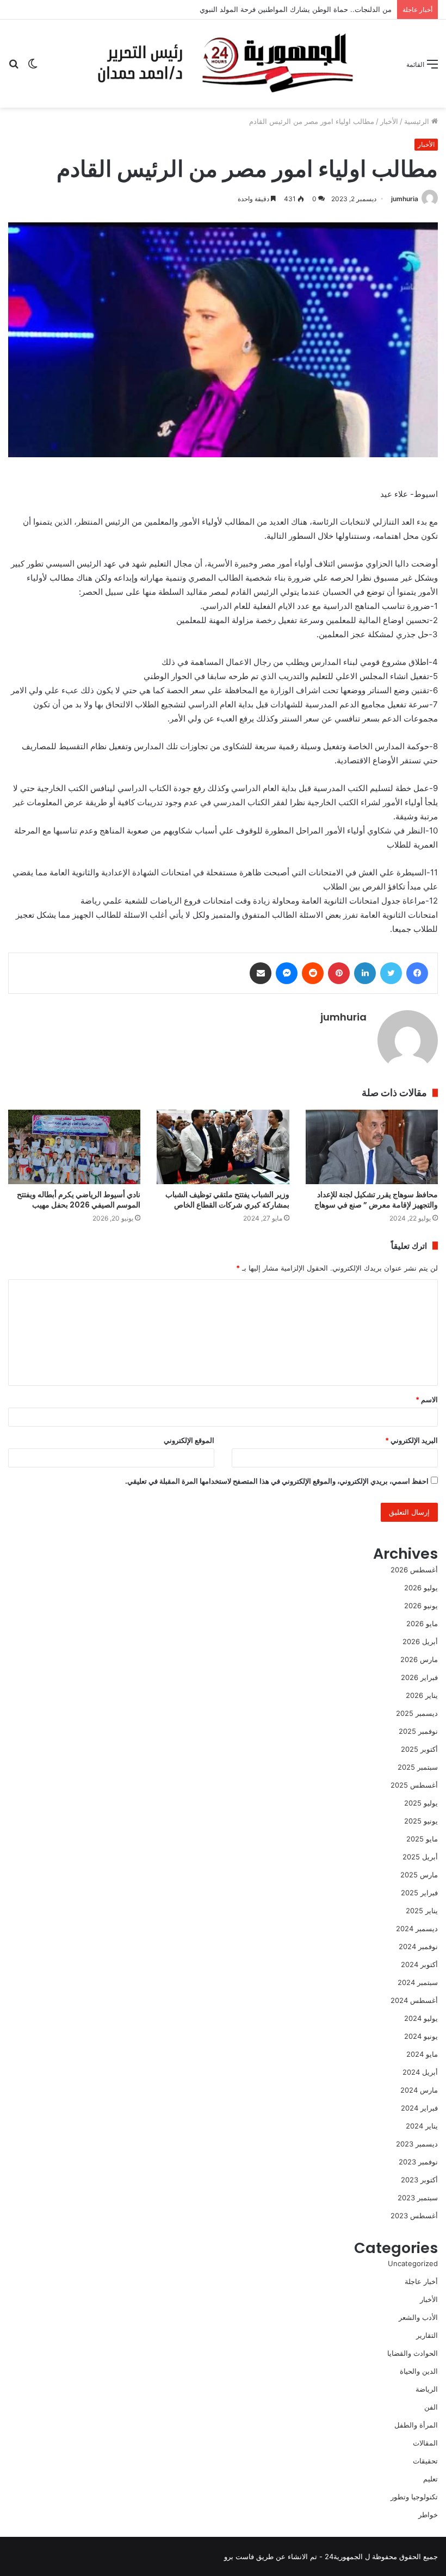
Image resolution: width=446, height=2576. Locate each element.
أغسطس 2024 (414, 2000)
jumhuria (405, 199)
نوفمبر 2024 (418, 1946)
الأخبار (389, 121)
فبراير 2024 (419, 2108)
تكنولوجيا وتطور (414, 2497)
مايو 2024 (422, 2054)
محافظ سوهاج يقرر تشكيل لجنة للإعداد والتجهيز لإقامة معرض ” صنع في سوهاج (376, 1200)
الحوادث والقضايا (413, 2353)
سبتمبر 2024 (418, 1982)
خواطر (428, 2515)
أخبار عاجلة (421, 2281)
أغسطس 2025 (414, 1785)
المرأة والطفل (416, 2425)
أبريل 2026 (420, 1641)
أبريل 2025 (420, 1857)
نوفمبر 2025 (418, 1731)
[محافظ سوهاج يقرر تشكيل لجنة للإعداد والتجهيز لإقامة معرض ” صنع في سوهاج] (372, 1147)
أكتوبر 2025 (419, 1749)
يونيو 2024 (421, 2036)
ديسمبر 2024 (417, 1928)
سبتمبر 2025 (418, 1767)
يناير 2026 (422, 1695)
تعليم (430, 2479)
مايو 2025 (422, 1839)
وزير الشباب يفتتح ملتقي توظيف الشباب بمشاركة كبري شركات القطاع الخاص (227, 1200)
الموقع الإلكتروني (189, 1440)
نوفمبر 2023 (418, 2162)
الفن (431, 2407)
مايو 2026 (422, 1623)
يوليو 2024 (421, 2018)
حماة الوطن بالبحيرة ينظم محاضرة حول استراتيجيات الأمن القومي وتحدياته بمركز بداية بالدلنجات (246, 9)
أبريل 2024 (420, 2072)
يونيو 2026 (421, 1606)
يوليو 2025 (421, 1803)
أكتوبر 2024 (419, 1964)
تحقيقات (425, 2461)
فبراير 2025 (419, 1893)
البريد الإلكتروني (411, 1440)
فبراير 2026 (419, 1677)
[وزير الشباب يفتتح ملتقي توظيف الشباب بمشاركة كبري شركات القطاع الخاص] (223, 1147)
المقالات (425, 2443)
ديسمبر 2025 (417, 1713)
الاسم (427, 1399)
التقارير (427, 2335)
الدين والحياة (419, 2371)
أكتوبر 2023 (419, 2180)
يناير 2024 (422, 2126)
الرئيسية (418, 121)
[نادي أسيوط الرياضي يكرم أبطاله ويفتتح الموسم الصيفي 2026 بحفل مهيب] (74, 1147)
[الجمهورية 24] (223, 64)
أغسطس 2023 (414, 2216)
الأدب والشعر (418, 2317)
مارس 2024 (419, 2090)
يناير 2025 (422, 1911)
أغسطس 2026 (414, 1570)
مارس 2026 (419, 1659)
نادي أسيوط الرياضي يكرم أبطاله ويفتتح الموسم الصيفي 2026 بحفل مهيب (79, 1200)
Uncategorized (413, 2263)
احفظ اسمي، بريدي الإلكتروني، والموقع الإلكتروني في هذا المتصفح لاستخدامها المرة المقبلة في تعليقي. (277, 1481)
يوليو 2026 (421, 1588)
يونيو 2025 (421, 1821)
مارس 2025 (419, 1875)
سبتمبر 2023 (418, 2198)
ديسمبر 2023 (417, 2144)
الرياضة (427, 2389)
